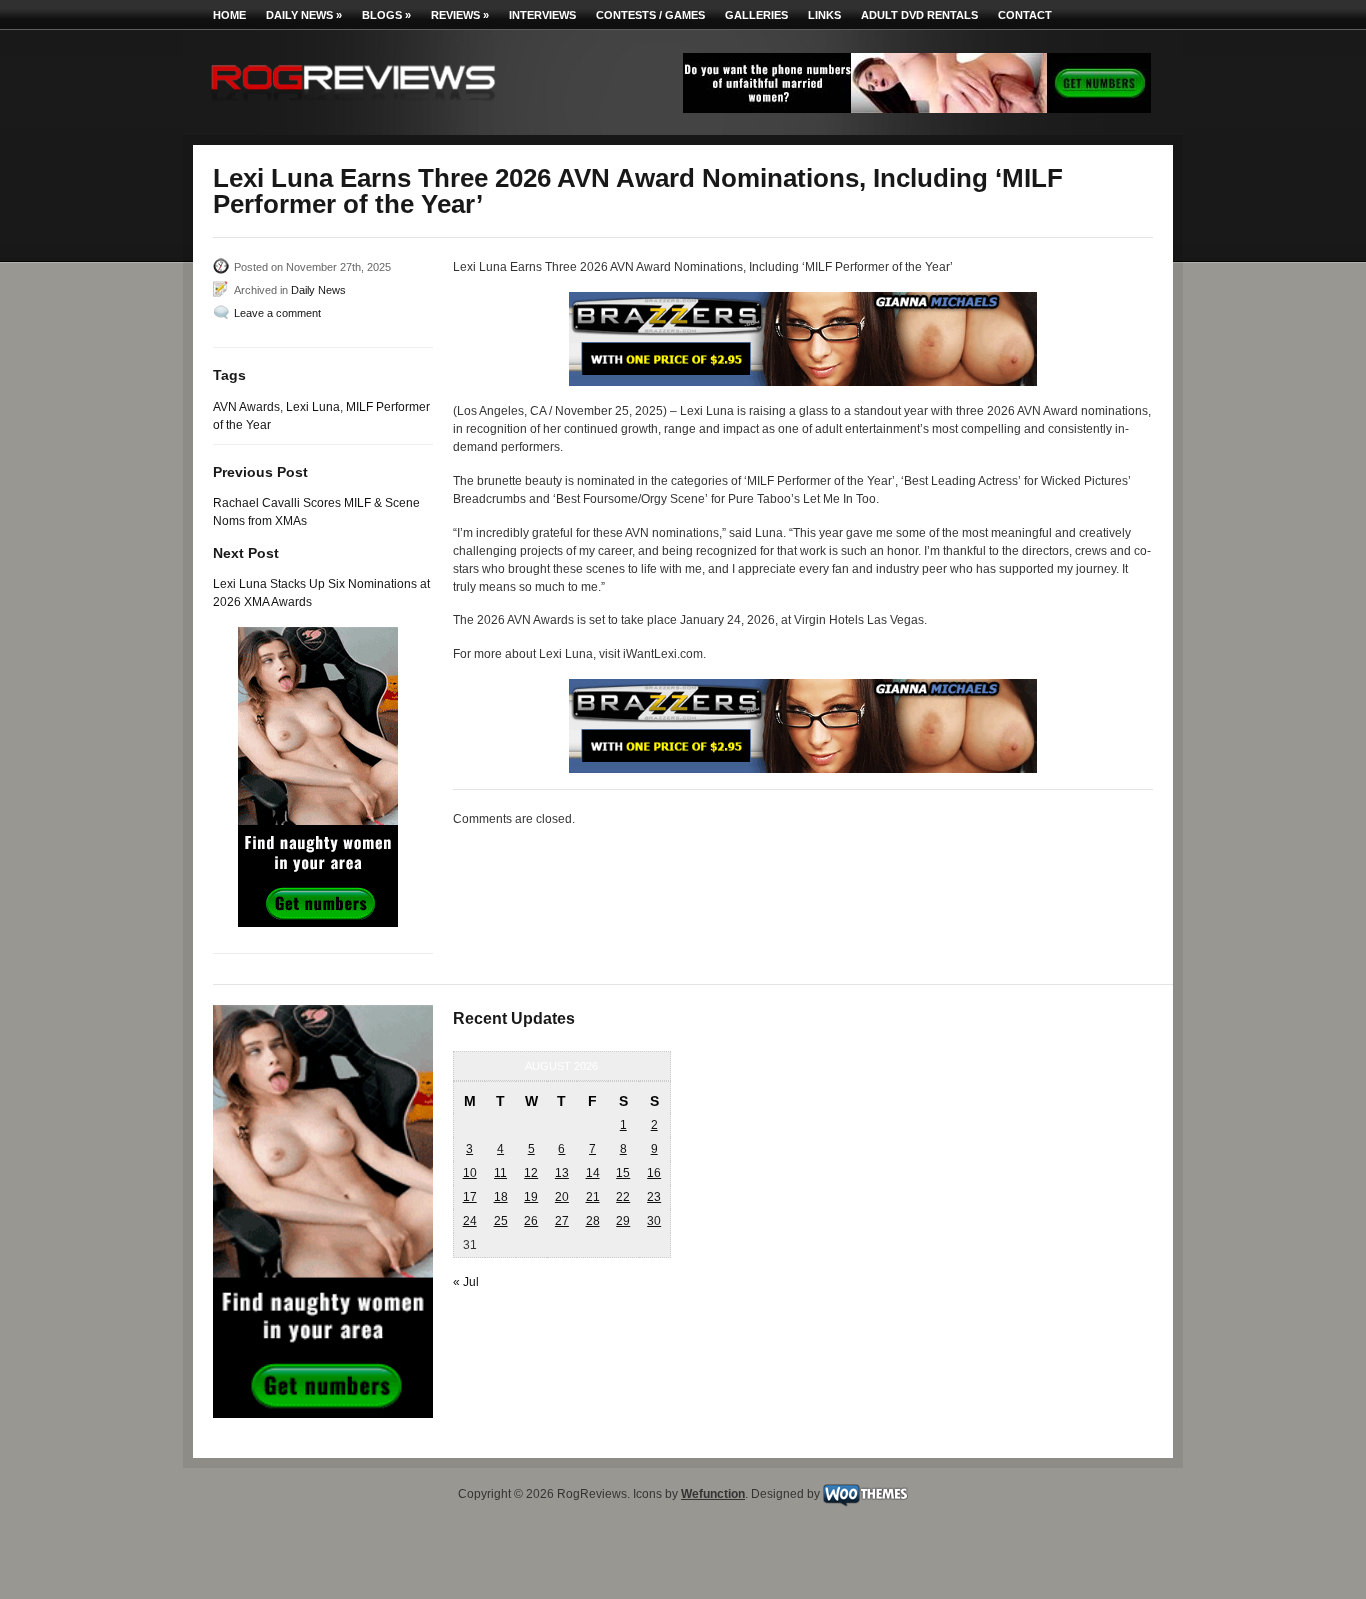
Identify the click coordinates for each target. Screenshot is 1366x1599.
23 (654, 1197)
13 (562, 1173)
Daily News (304, 15)
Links (824, 15)
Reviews (460, 15)
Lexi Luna (313, 407)
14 (593, 1173)
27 (562, 1221)
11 (500, 1173)
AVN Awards (246, 407)
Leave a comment (277, 313)
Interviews (542, 15)
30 (654, 1221)
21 (593, 1197)
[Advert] (917, 109)
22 (623, 1197)
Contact (1025, 15)
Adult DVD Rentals (919, 15)
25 (501, 1221)
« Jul (466, 1282)
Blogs (386, 15)
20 (562, 1197)
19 (531, 1197)
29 (623, 1221)
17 (470, 1197)
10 (470, 1173)
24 (470, 1221)
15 (623, 1173)
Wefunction (713, 1494)
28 (593, 1221)
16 (654, 1173)
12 (531, 1173)
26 (531, 1221)
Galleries (756, 15)
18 (501, 1197)
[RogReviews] (353, 105)
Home (229, 15)
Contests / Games (650, 15)
